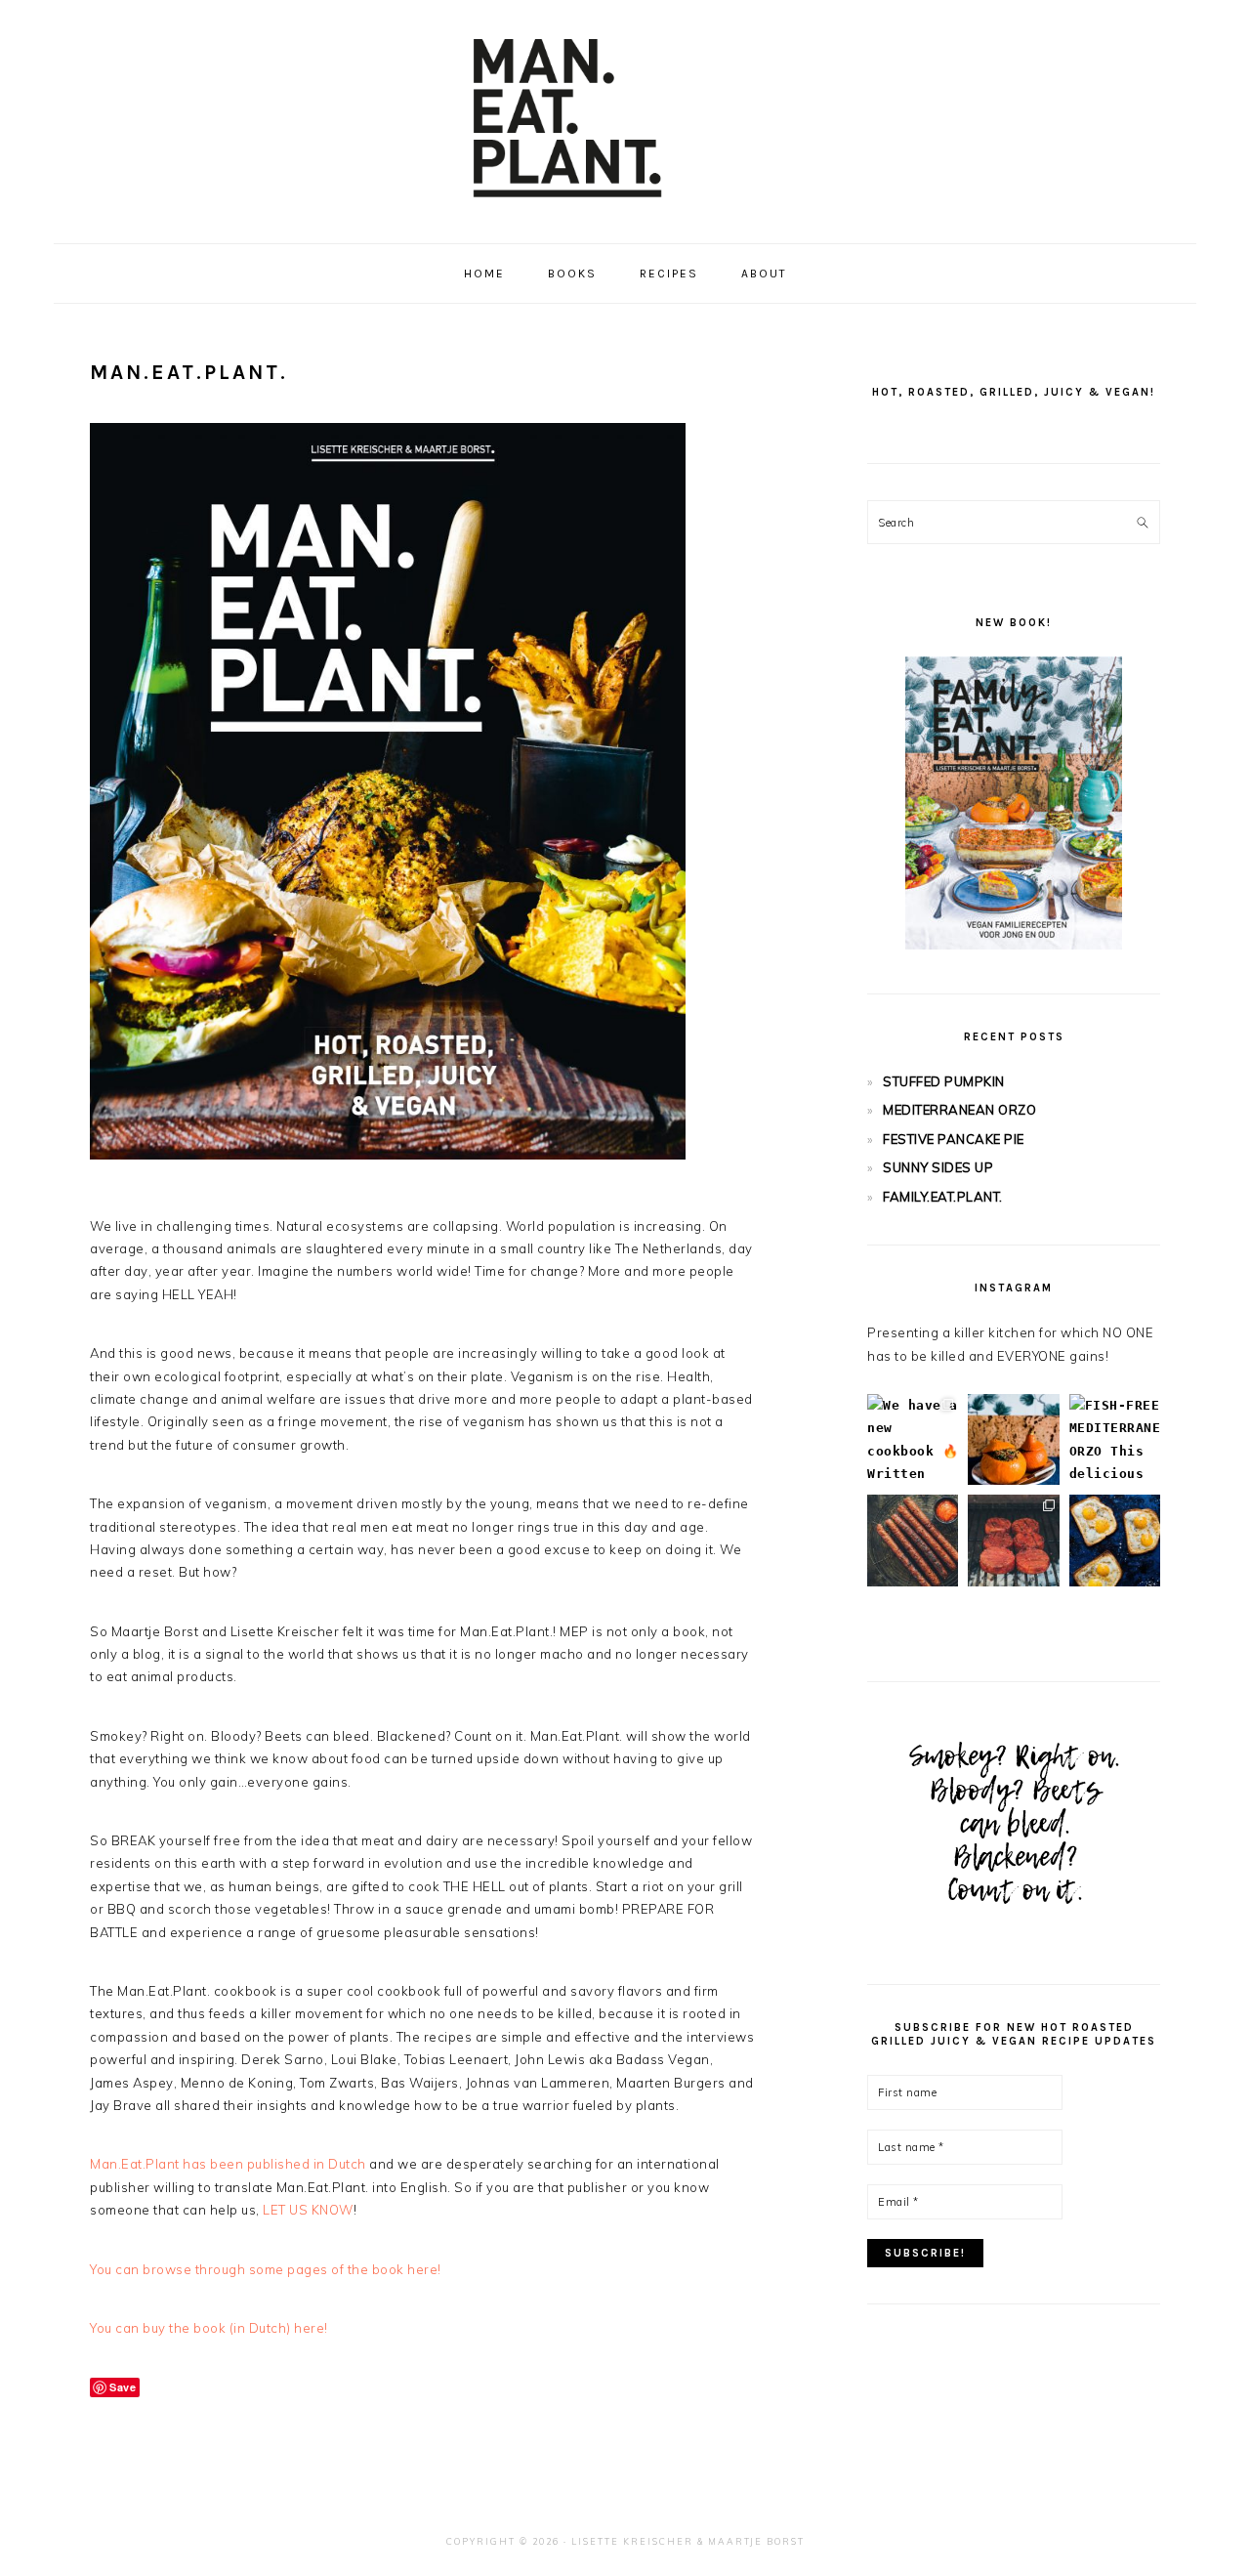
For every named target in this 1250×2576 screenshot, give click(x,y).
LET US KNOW (308, 2210)
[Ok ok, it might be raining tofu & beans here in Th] (913, 1540)
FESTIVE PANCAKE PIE (954, 1139)
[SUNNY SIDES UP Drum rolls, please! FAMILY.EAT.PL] (1115, 1540)
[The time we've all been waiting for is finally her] (1013, 1540)
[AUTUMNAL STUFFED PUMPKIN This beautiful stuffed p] (1013, 1439)
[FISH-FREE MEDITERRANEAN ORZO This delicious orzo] (1115, 1439)
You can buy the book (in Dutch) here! (209, 2328)
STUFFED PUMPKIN (944, 1081)
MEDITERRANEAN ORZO (959, 1110)
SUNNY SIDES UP (938, 1167)
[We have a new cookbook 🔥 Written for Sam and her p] (913, 1439)
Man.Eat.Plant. (625, 116)
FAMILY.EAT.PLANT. (943, 1197)
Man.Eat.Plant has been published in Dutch (228, 2164)
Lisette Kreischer (632, 2541)
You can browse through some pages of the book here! (266, 2269)
